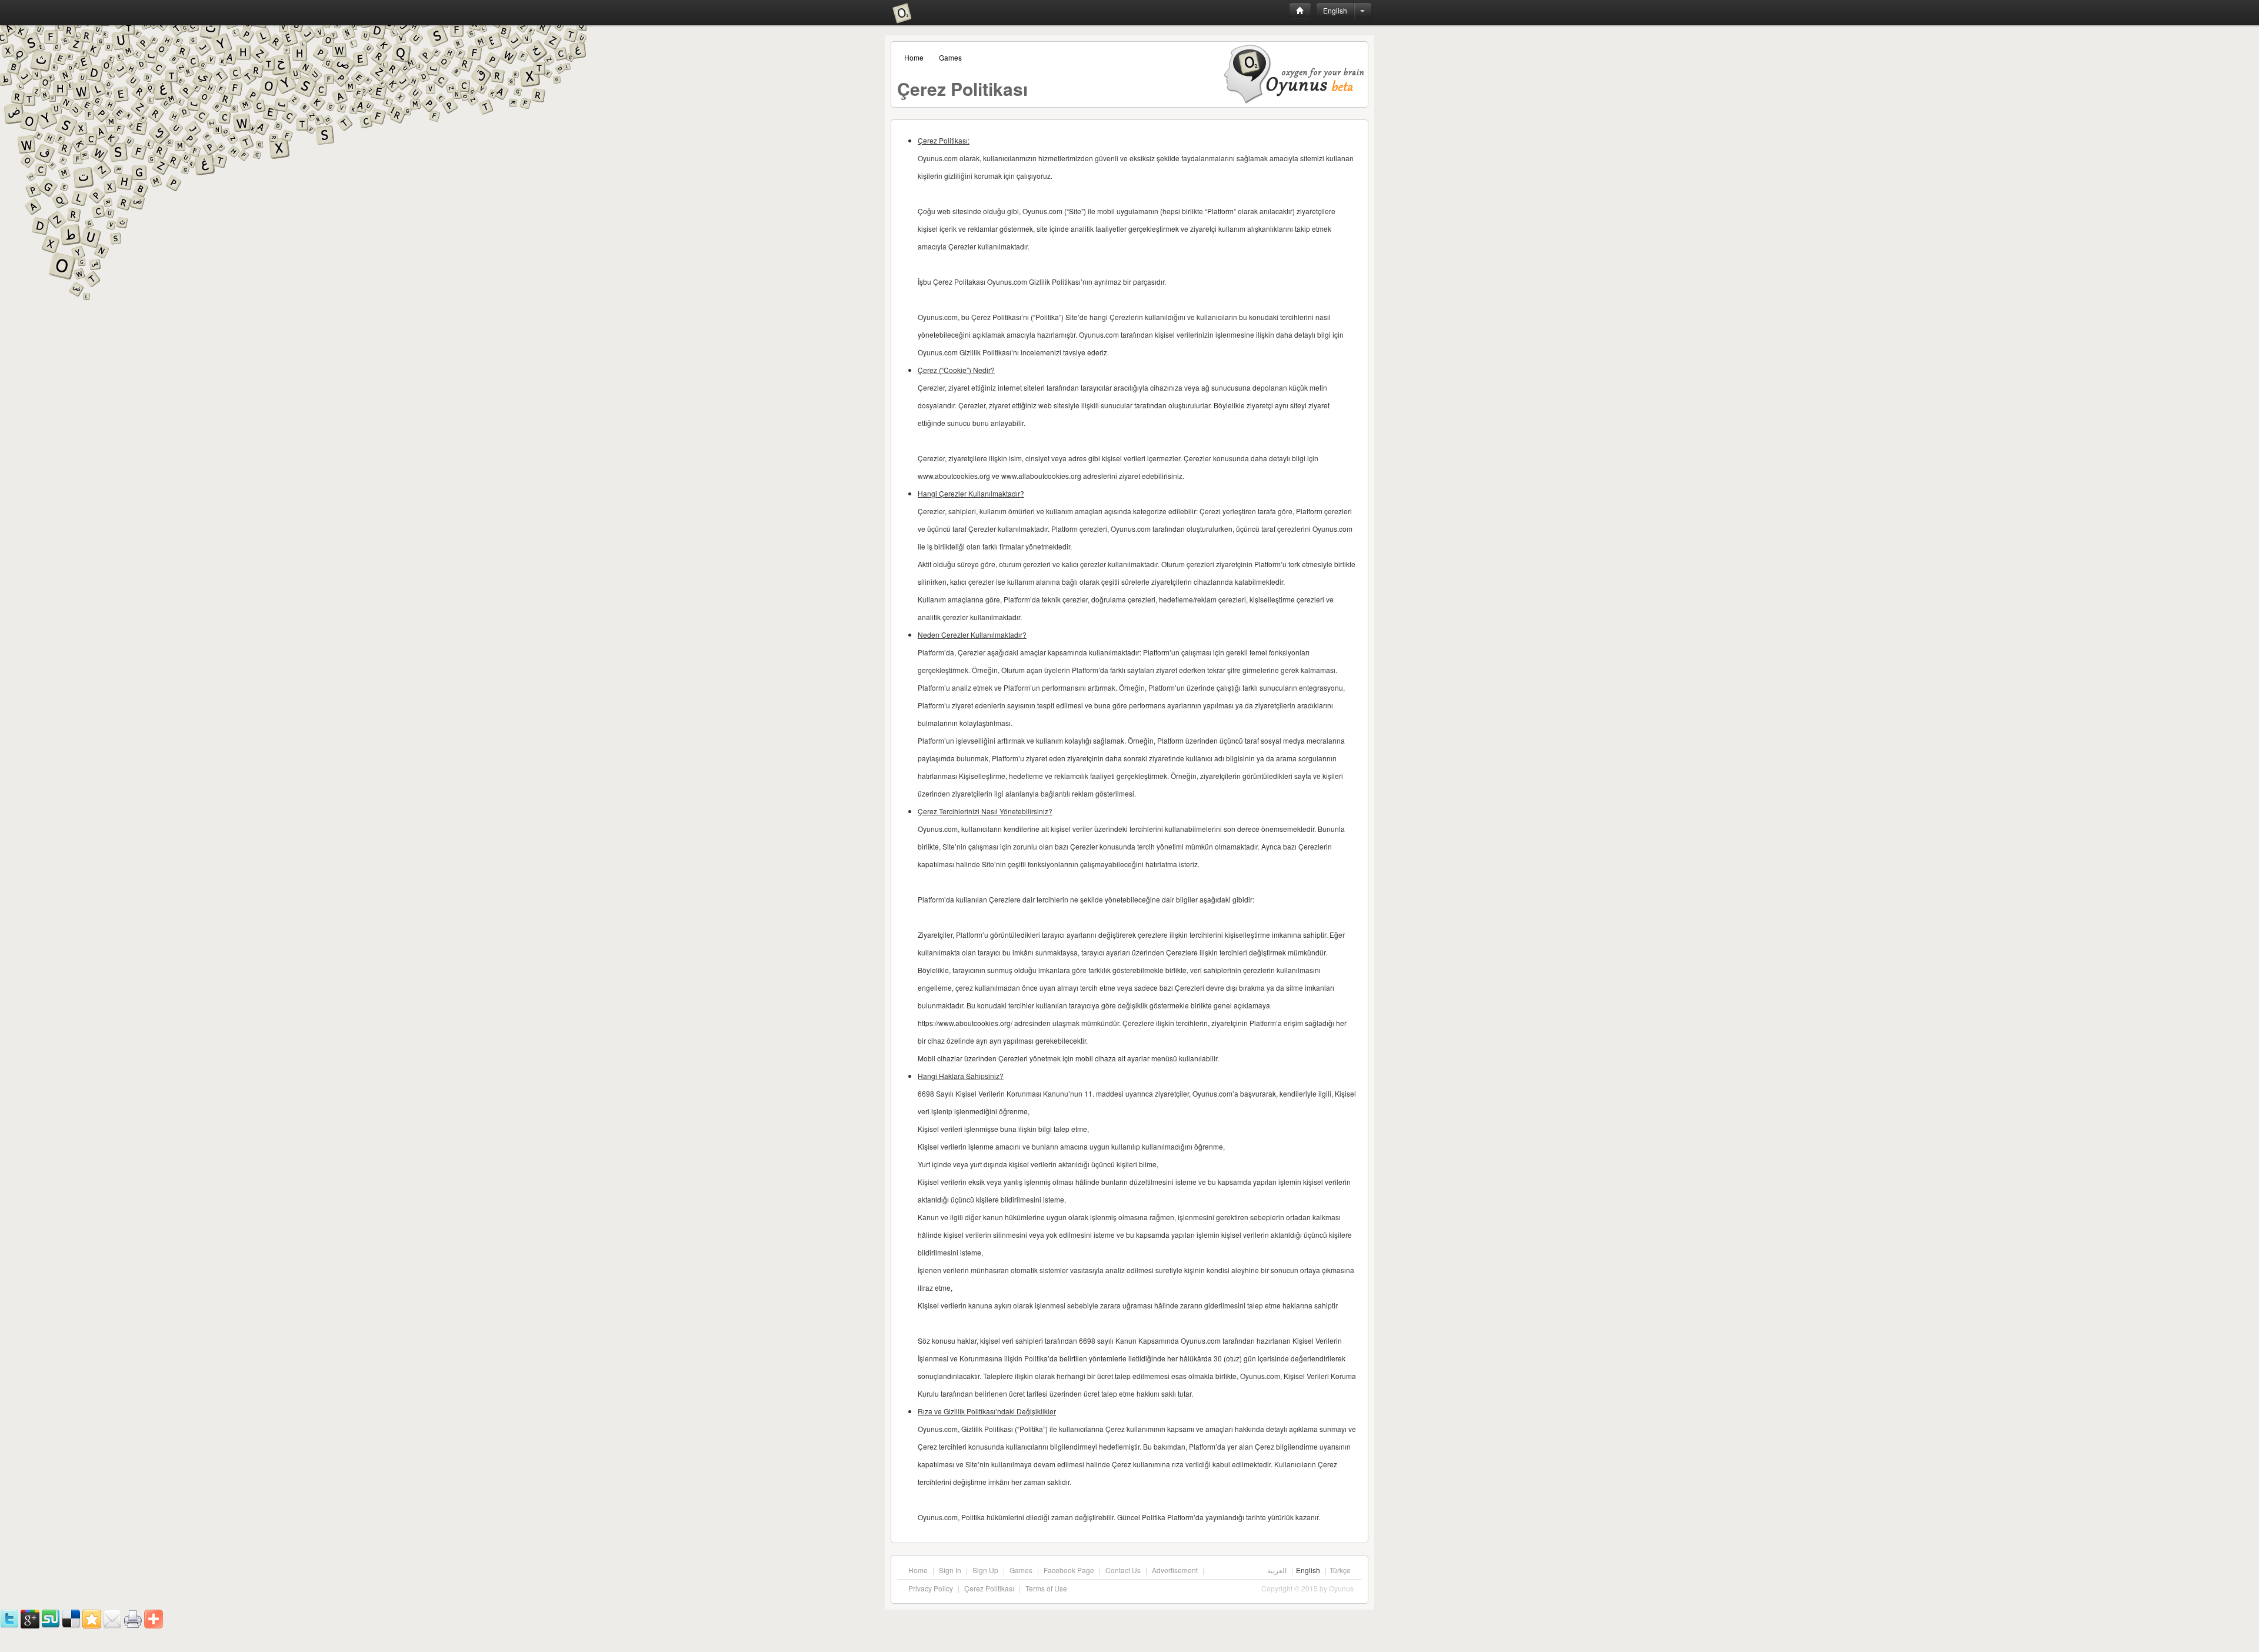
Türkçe (1340, 1570)
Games (950, 57)
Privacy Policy (931, 1588)
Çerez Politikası (989, 1588)
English (1335, 10)
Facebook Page (1069, 1570)
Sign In (950, 1570)
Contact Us (1123, 1570)
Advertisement (1175, 1570)
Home (914, 57)
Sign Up (985, 1570)
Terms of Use (1046, 1588)
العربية (1277, 1570)
